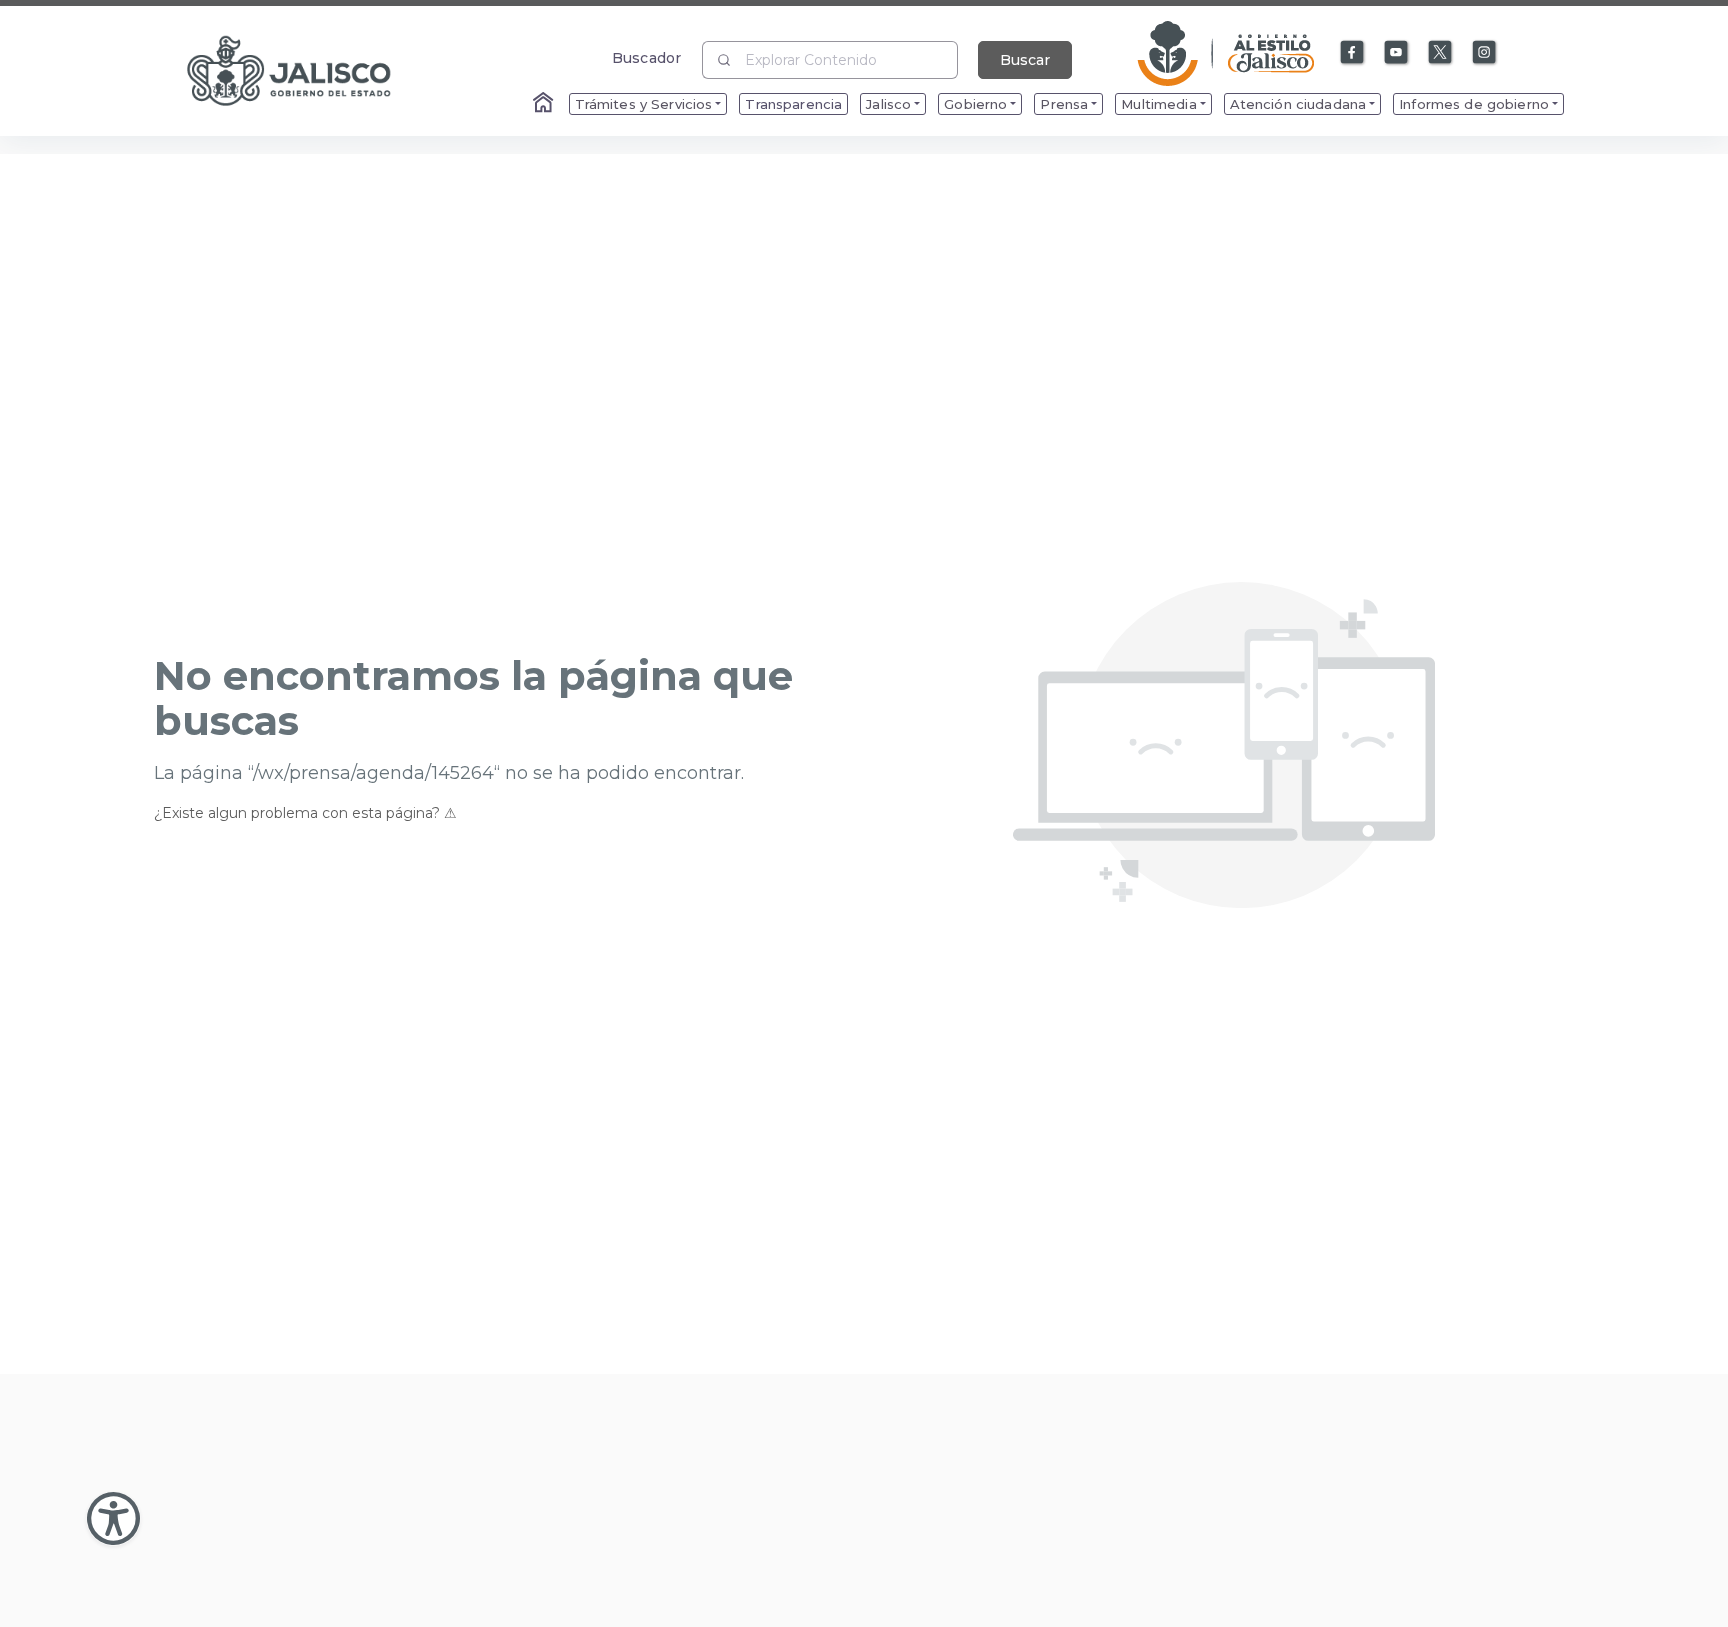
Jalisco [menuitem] (888, 104)
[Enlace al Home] (545, 104)
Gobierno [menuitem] (975, 104)
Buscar (1025, 60)
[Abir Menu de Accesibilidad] (113, 1518)
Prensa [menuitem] (1064, 104)
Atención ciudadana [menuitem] (1298, 104)
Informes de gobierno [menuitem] (1474, 104)
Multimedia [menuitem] (1158, 104)
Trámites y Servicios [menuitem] (644, 104)
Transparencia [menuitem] (793, 104)
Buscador (646, 57)
